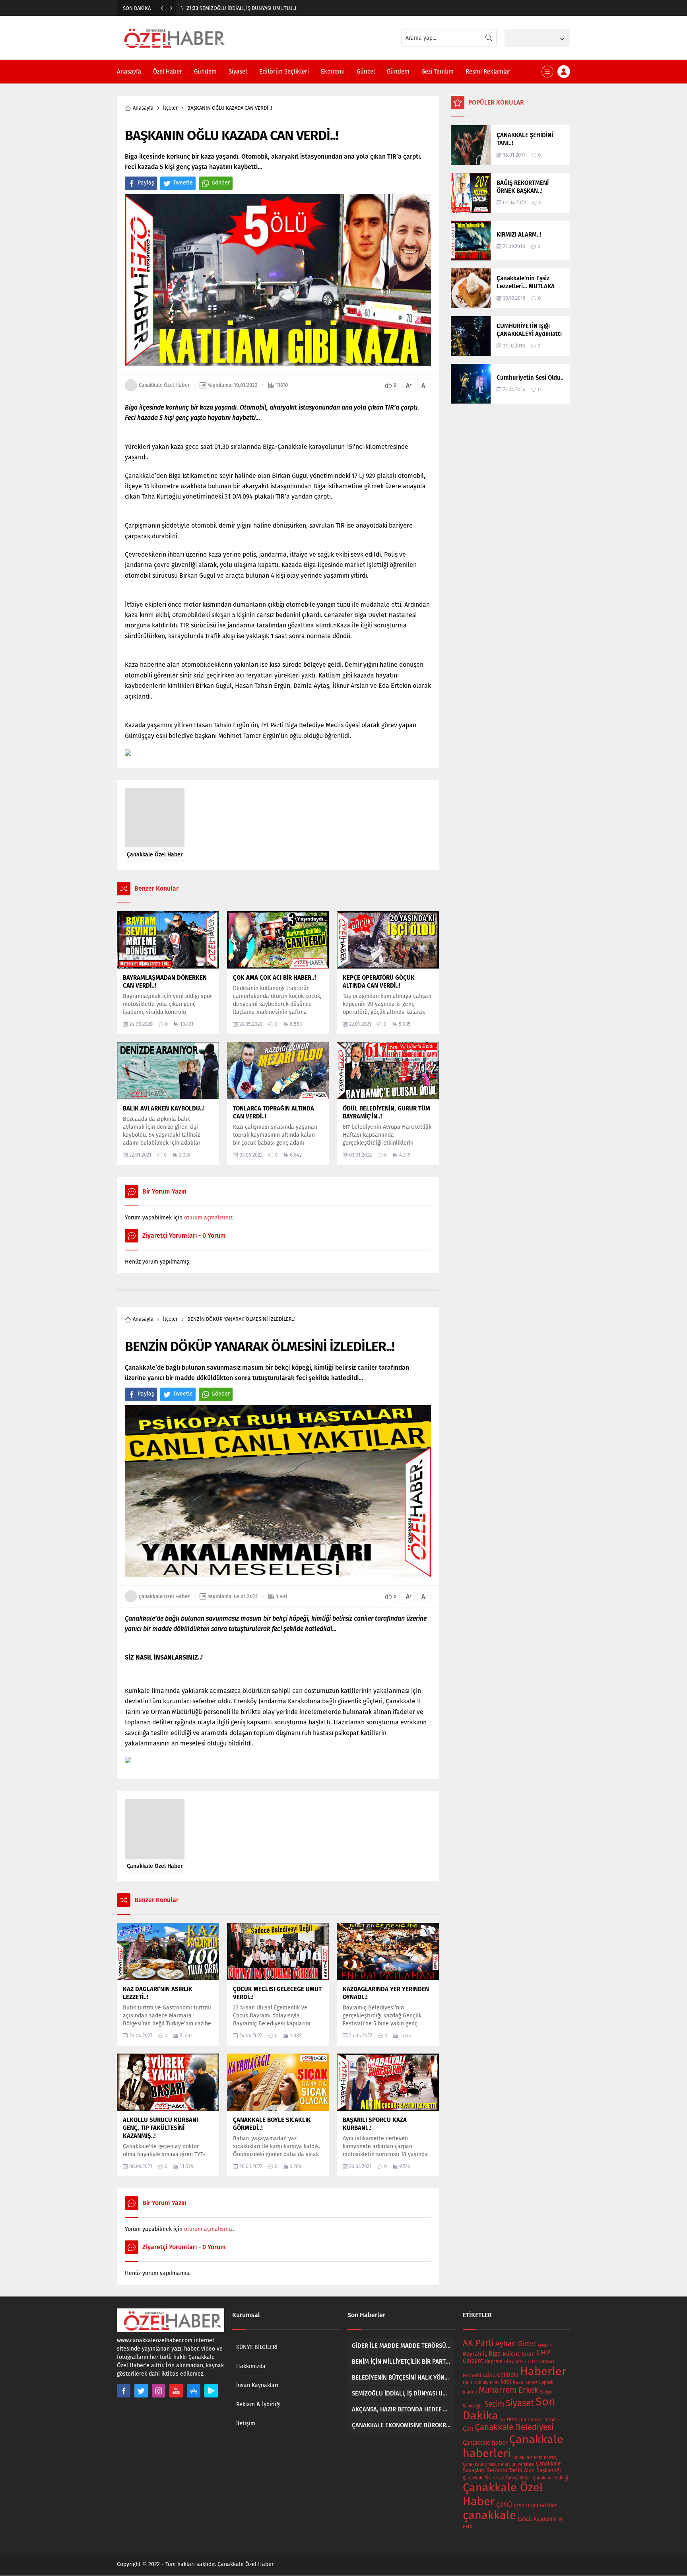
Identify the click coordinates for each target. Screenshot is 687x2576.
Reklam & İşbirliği (258, 2404)
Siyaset (520, 2403)
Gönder (221, 183)
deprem (494, 2361)
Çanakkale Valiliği (551, 2478)
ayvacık (545, 2346)
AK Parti (478, 2343)
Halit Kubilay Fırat (481, 2383)
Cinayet (473, 2361)
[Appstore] (194, 2391)
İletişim (246, 2424)
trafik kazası (531, 2420)
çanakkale (489, 2515)
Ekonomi (472, 2376)
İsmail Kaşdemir (537, 2519)
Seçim (494, 2404)
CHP (543, 2353)
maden (470, 2392)
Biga (495, 2354)
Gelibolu (508, 2375)
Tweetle (183, 183)
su (502, 2420)
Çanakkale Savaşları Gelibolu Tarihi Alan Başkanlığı (512, 2467)
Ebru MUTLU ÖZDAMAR (529, 2361)
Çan (468, 2429)
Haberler (543, 2371)
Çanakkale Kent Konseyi (536, 2458)
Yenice (552, 2420)
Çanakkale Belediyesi (514, 2427)
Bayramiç (475, 2354)
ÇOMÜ (504, 2505)
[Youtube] (176, 2391)
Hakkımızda (251, 2366)
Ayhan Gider (516, 2344)
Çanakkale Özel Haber (164, 385)
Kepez (531, 2382)
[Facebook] (124, 2391)
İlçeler (170, 108)
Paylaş (146, 183)
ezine (489, 2375)
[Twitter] (141, 2391)
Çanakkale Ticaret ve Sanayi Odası (497, 2478)
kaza (518, 2382)
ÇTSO (519, 2506)
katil (506, 2382)
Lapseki (547, 2382)
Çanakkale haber (485, 2443)
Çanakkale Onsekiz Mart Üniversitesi (499, 2464)
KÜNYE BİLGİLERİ (257, 2347)
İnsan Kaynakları (257, 2385)
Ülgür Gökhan (542, 2505)
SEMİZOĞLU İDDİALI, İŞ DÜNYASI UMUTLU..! (241, 8)
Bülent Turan (519, 2354)
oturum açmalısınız (208, 1218)
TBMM (512, 2420)
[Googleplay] (211, 2391)
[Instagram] (159, 2391)
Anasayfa (143, 108)
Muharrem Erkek (508, 2390)
